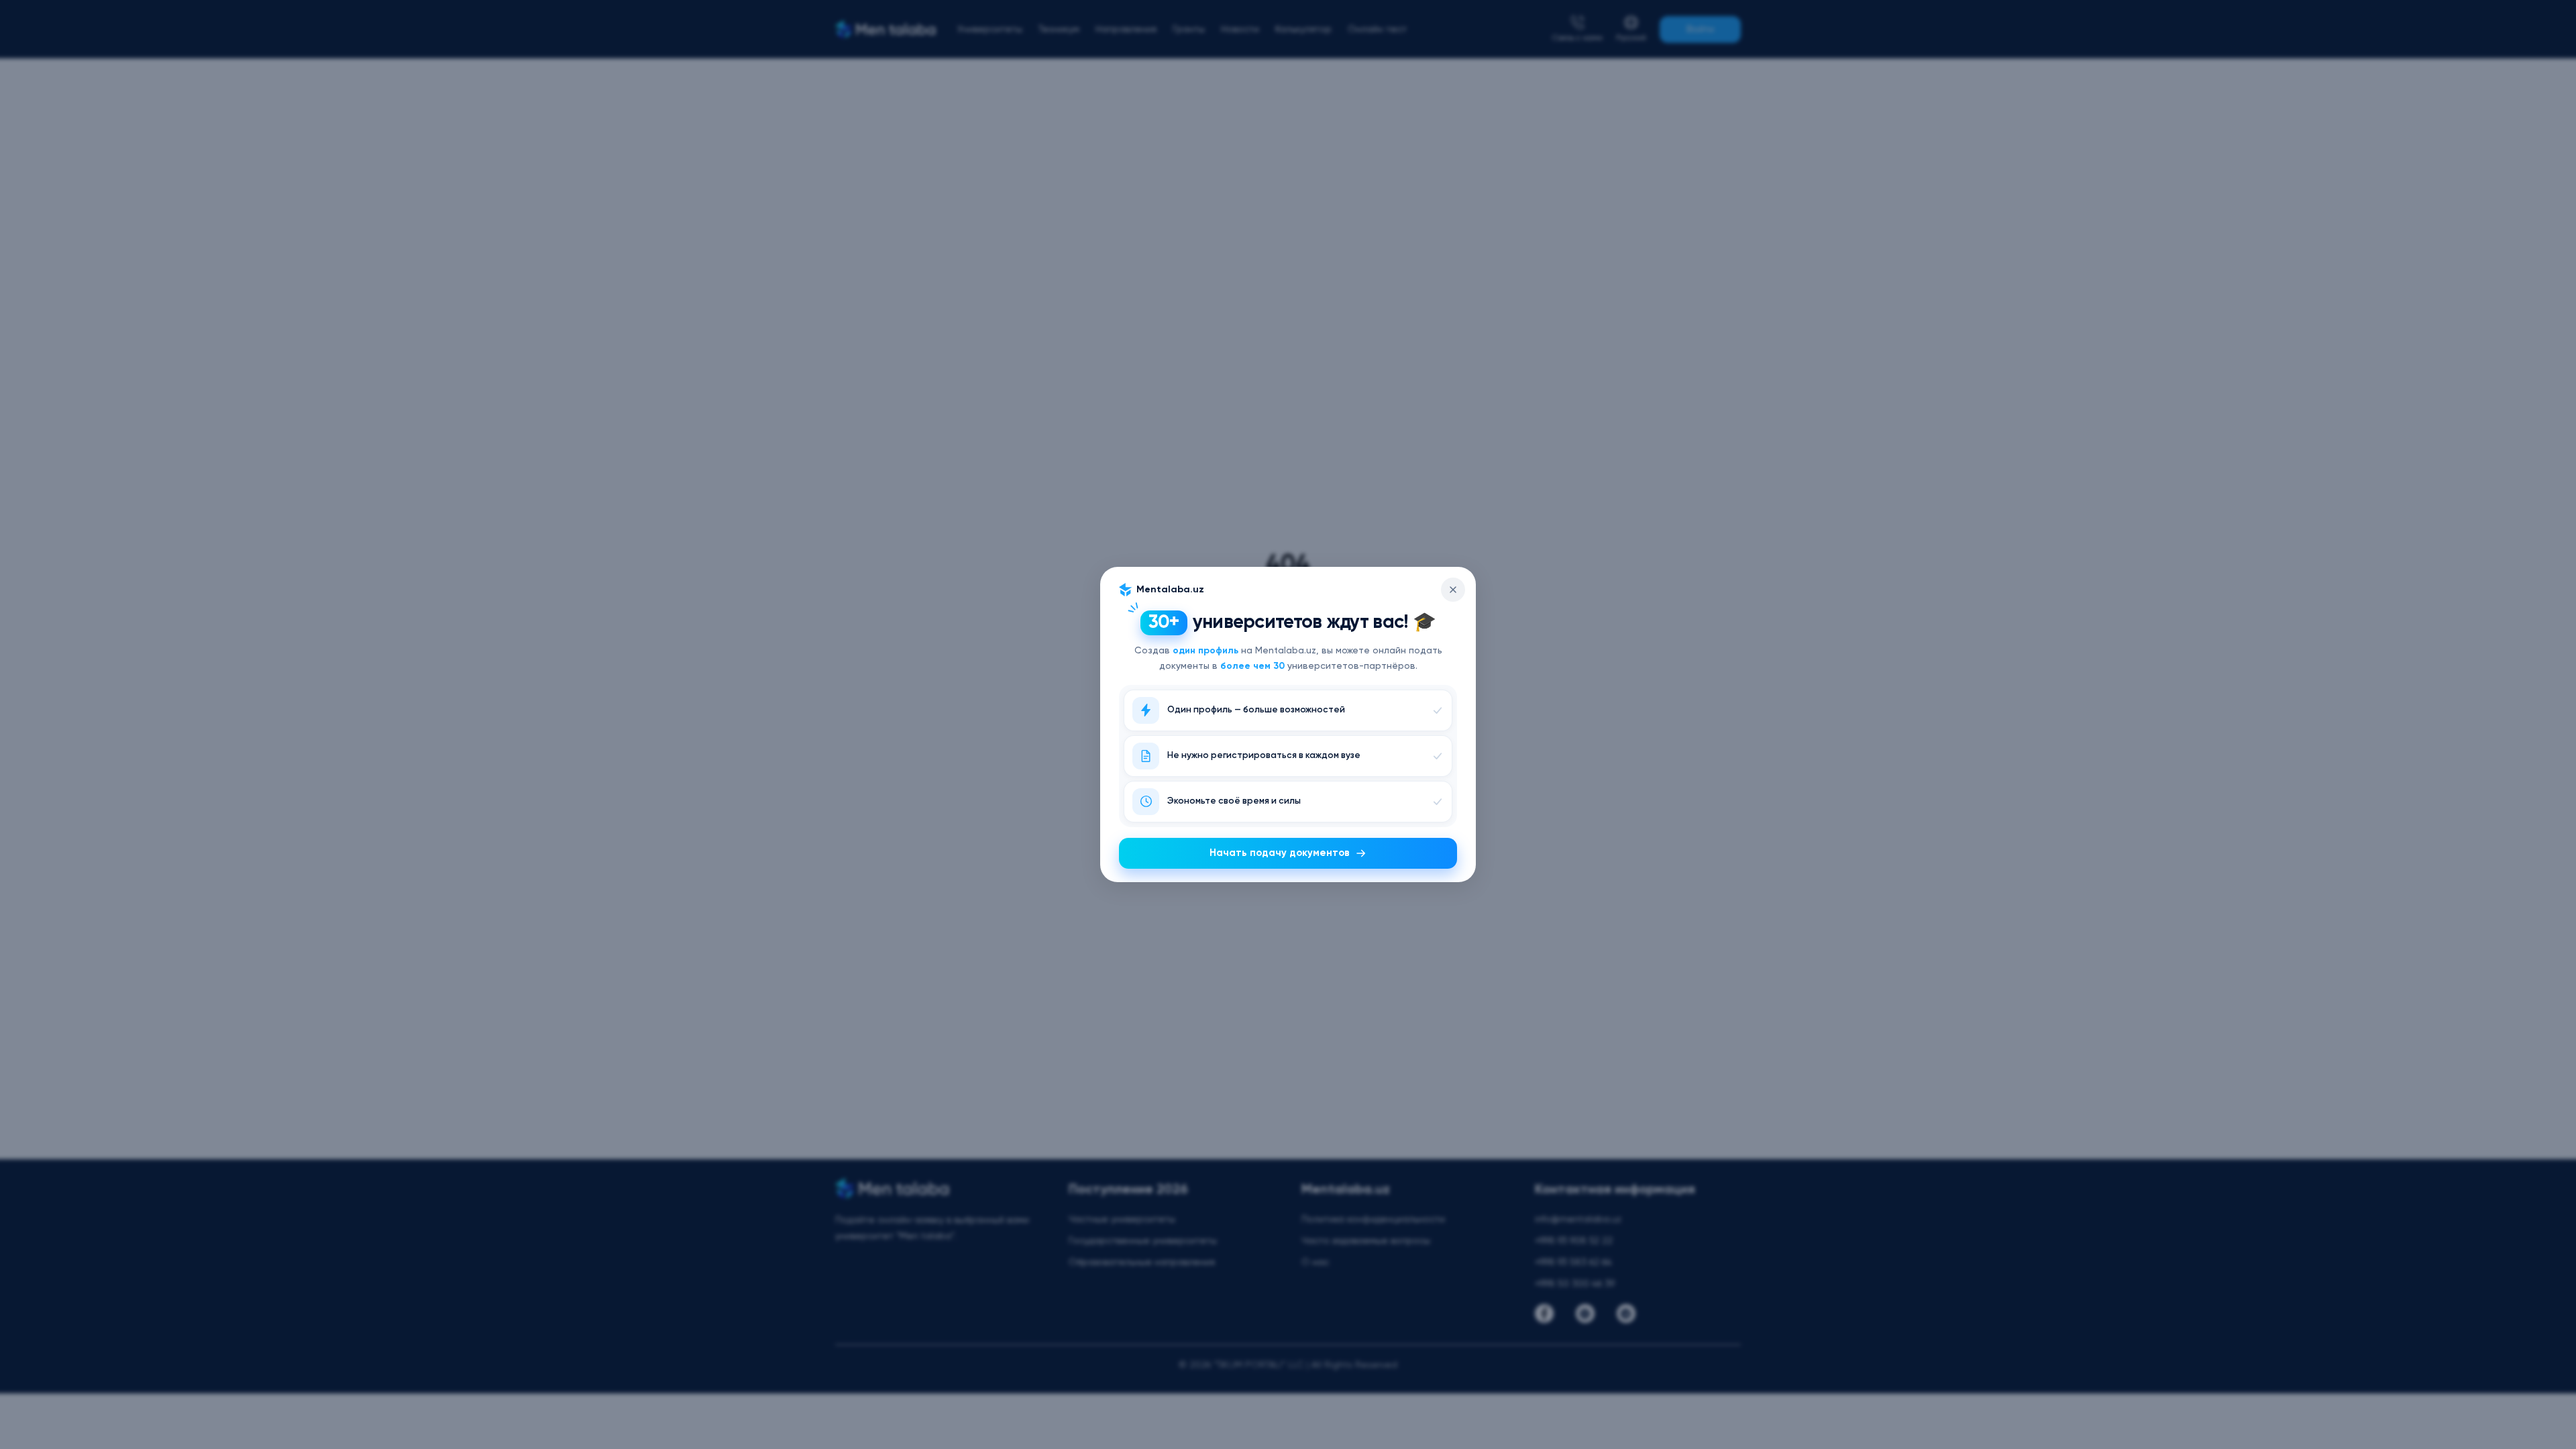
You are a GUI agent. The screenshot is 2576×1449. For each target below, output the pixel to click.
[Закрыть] (1453, 590)
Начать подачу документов (1280, 853)
